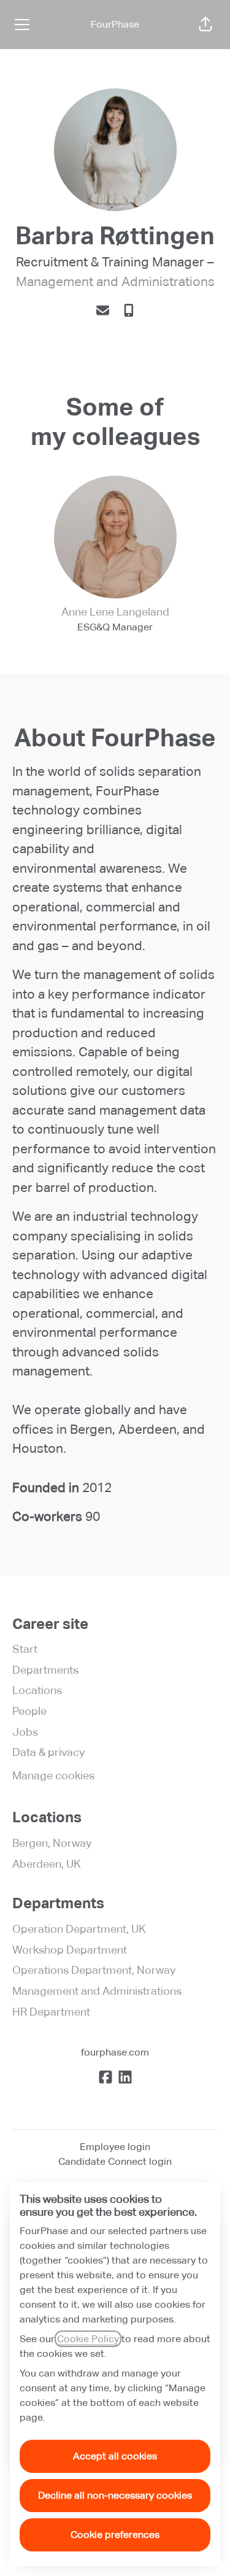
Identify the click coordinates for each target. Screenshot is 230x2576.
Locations (37, 1690)
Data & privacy (48, 1752)
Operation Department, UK (79, 1929)
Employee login (115, 2147)
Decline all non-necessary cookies (115, 2495)
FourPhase (115, 24)
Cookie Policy (88, 2339)
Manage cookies (53, 1775)
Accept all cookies (115, 2456)
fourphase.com (115, 2052)
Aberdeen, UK (47, 1864)
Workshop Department (70, 1950)
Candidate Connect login (115, 2161)
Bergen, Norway (52, 1843)
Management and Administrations (115, 282)
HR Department (51, 2012)
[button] (205, 25)
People (29, 1711)
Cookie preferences (115, 2535)
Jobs (25, 1732)
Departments (45, 1670)
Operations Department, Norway (94, 1970)
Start (25, 1649)
